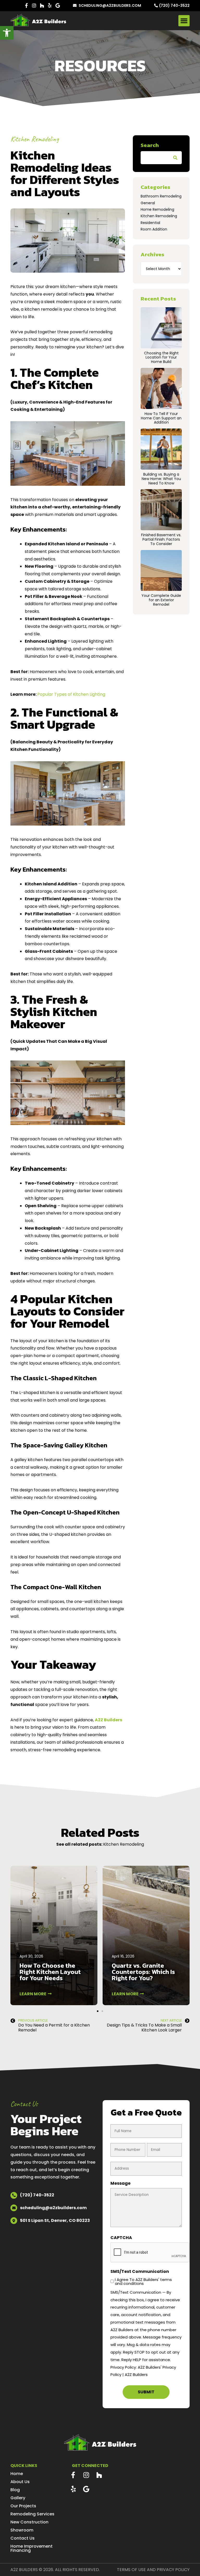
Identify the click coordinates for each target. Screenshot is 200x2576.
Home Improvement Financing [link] (32, 2548)
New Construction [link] (29, 2522)
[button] (184, 21)
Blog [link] (15, 2490)
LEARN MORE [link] (34, 1994)
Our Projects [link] (23, 2506)
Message (120, 2183)
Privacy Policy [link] (173, 2570)
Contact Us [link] (23, 2538)
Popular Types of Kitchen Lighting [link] (71, 694)
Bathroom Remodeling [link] (161, 196)
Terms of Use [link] (131, 2570)
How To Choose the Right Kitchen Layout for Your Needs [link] (50, 1972)
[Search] (175, 158)
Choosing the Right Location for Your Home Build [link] (161, 357)
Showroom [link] (22, 2530)
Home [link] (17, 2474)
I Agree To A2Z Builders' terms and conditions (143, 2281)
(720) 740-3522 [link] (174, 5)
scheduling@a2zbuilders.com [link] (110, 5)
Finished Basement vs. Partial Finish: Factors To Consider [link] (161, 539)
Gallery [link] (18, 2498)
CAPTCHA (121, 2238)
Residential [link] (150, 223)
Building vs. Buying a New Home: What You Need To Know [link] (161, 479)
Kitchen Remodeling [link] (35, 139)
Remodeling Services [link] (32, 2514)
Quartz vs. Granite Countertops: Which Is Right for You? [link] (143, 1972)
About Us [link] (20, 2482)
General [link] (148, 203)
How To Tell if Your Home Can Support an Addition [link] (161, 418)
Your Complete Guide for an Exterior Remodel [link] (161, 600)
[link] (7, 33)
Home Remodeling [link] (157, 209)
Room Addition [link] (154, 229)
